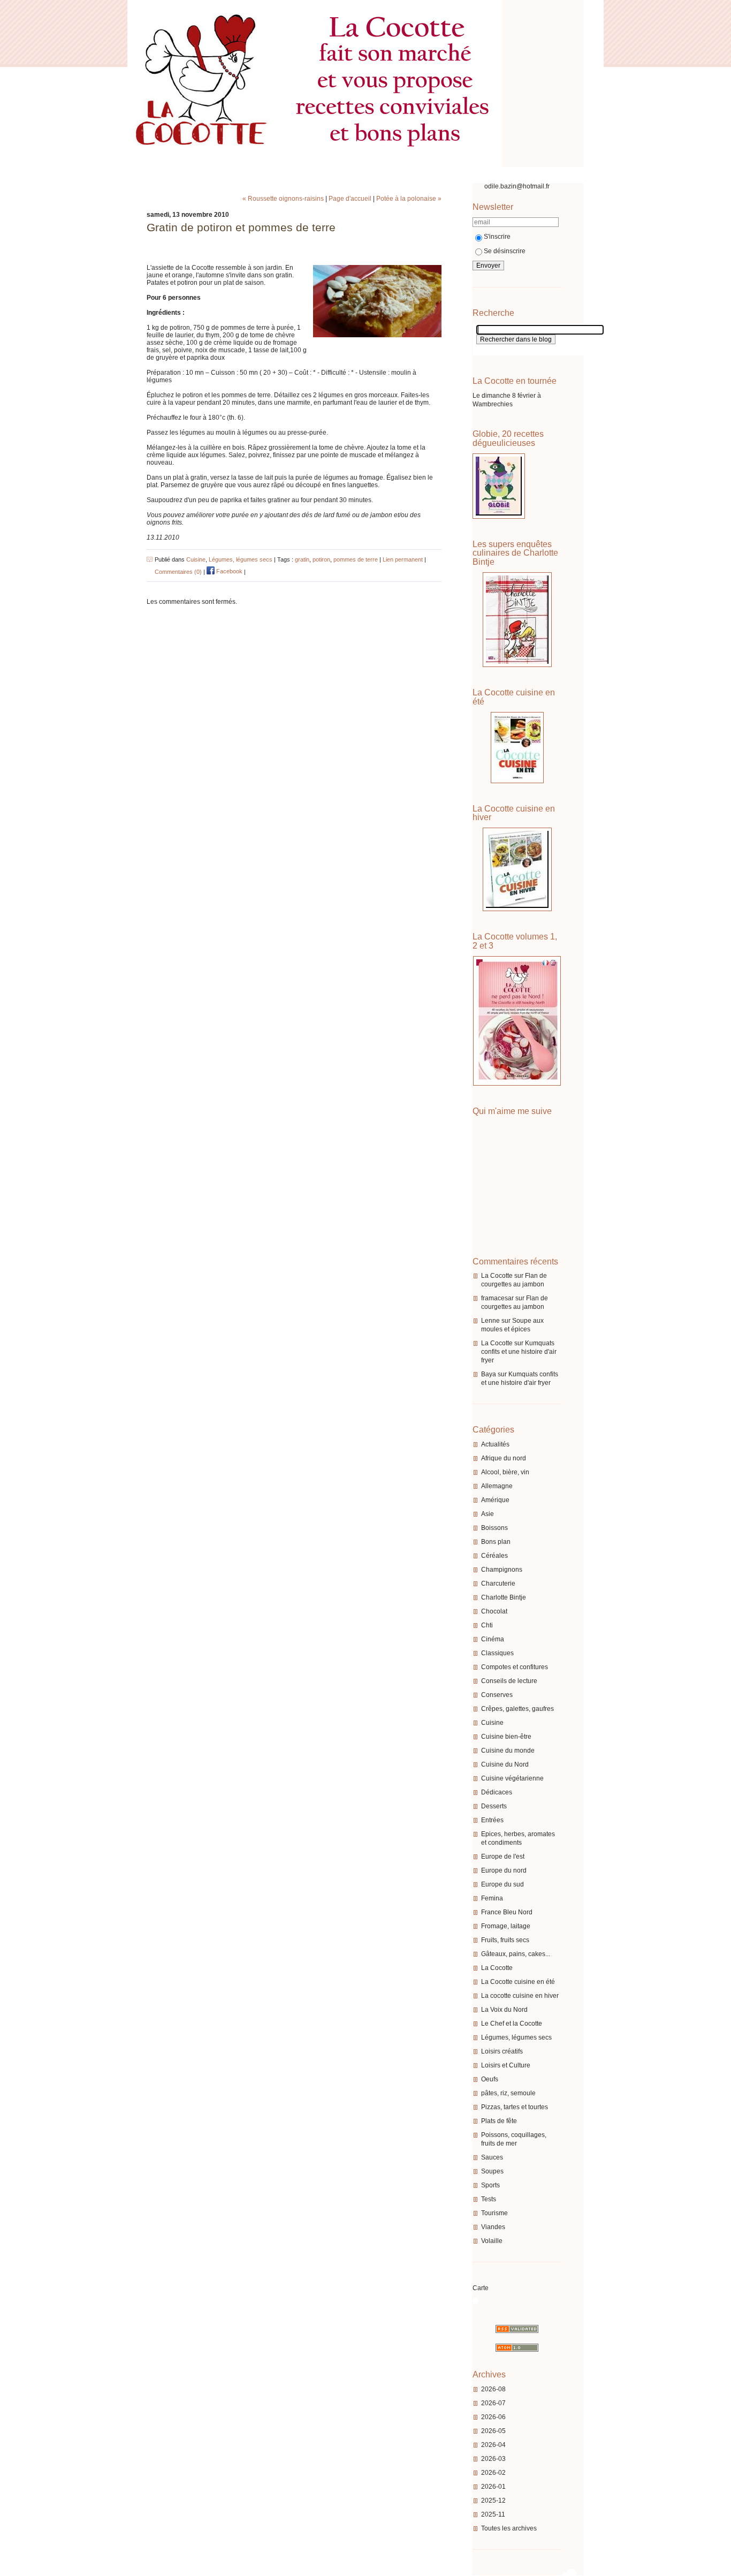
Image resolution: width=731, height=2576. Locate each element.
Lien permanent (403, 559)
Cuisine (492, 1723)
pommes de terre (356, 559)
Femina (492, 1898)
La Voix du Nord (504, 2010)
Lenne (490, 1321)
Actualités (495, 1444)
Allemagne (497, 1486)
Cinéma (493, 1639)
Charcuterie (498, 1584)
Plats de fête (499, 2121)
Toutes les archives (509, 2528)
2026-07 (493, 2403)
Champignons (502, 1570)
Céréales (494, 1556)
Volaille (492, 2241)
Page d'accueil (350, 199)
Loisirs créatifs (502, 2051)
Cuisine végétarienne (512, 1778)
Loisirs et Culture (506, 2065)
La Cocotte (497, 1276)
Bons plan (496, 1542)
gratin (302, 559)
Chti (487, 1625)
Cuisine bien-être (506, 1737)
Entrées (492, 1820)
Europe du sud (502, 1884)
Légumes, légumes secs (516, 2037)
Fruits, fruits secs (505, 1940)
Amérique (495, 1500)
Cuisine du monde (508, 1751)
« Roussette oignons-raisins (283, 199)
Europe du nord (504, 1870)
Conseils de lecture (509, 1681)
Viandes (493, 2227)
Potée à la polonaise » (409, 199)
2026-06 (493, 2417)
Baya (489, 1374)
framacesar (497, 1298)
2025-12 (493, 2501)
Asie (488, 1514)
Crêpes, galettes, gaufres (517, 1709)
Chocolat (494, 1611)
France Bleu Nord (507, 1912)
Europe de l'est (503, 1857)
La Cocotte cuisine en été (518, 1982)
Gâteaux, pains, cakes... (516, 1954)
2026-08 (493, 2389)
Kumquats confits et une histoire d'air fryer (519, 1352)
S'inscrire (497, 237)
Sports (490, 2185)
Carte (481, 2288)
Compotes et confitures (515, 1667)
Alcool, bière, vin (505, 1472)
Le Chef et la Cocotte (512, 2024)
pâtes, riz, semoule (508, 2093)
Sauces (492, 2157)
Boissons (494, 1528)
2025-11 (493, 2514)
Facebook (229, 571)
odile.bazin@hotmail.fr (517, 186)
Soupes (492, 2171)
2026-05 (493, 2431)
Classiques (497, 1653)
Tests (489, 2199)
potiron (321, 559)
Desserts (494, 1806)
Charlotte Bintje (504, 1597)
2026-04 (493, 2445)
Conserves (497, 1695)
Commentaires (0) (178, 571)
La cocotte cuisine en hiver (520, 1996)
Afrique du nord (504, 1458)
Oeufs (490, 2079)
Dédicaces (497, 1792)
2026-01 (493, 2487)
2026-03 (493, 2459)
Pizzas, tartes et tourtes (515, 2107)
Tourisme (494, 2213)
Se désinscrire (505, 251)
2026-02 (493, 2473)
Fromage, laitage (506, 1926)
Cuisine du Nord (505, 1764)
